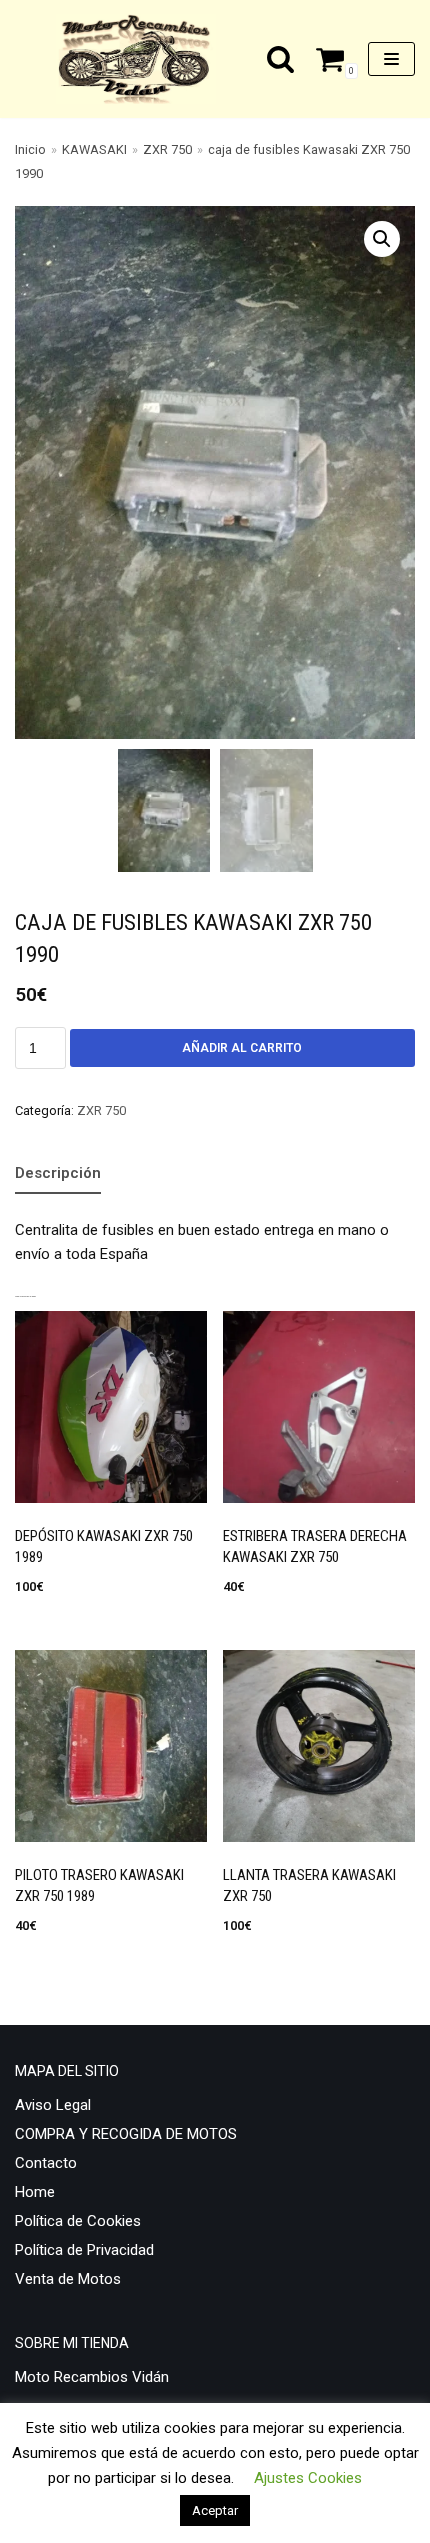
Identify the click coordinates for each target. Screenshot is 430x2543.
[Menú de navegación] (391, 59)
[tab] (58, 1173)
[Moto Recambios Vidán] (141, 59)
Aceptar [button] (215, 2510)
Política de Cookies (78, 2221)
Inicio (30, 149)
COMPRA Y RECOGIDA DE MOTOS (126, 2134)
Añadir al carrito (242, 1048)
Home (35, 2192)
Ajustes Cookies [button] (308, 2478)
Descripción (58, 1173)
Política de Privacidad (84, 2250)
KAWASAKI (94, 149)
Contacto (46, 2163)
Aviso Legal (53, 2105)
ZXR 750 (167, 149)
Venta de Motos (68, 2279)
